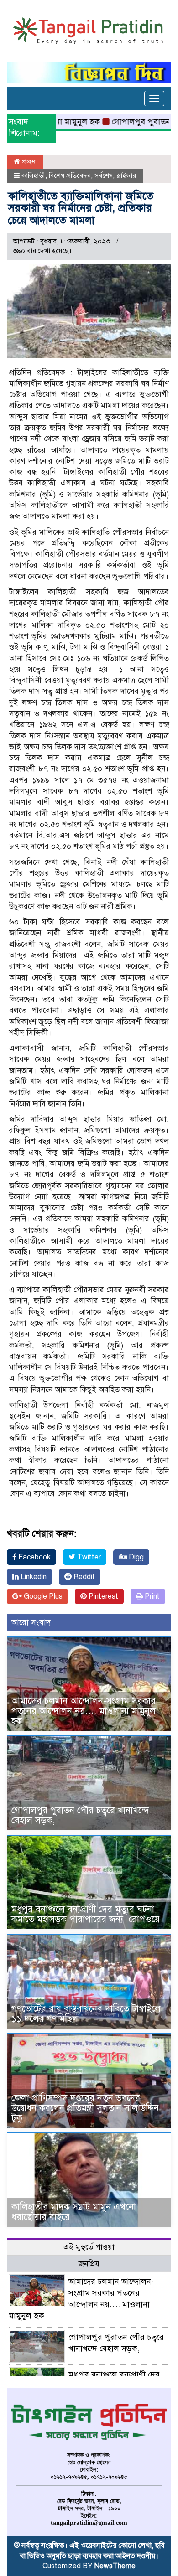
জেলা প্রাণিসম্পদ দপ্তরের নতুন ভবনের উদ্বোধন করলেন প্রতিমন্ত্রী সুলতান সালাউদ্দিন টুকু (85, 2108)
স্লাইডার (126, 176)
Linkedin (33, 1577)
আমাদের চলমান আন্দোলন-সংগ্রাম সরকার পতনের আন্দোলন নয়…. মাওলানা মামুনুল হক (84, 1711)
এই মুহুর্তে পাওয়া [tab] (89, 2247)
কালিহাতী (33, 176)
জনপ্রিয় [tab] (89, 2264)
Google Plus (42, 1596)
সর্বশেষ (104, 176)
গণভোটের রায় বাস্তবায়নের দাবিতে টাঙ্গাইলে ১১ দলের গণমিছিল (86, 2014)
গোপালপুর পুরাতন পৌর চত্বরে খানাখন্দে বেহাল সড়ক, (80, 1815)
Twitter (88, 1557)
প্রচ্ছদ (28, 161)
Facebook (34, 1557)
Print (151, 1596)
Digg (135, 1557)
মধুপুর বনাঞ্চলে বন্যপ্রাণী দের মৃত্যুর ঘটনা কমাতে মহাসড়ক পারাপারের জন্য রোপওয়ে (87, 1914)
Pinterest (102, 1596)
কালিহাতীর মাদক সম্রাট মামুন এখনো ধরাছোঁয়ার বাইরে (74, 2212)
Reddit (83, 1577)
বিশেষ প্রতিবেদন (70, 176)
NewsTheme (115, 2566)
